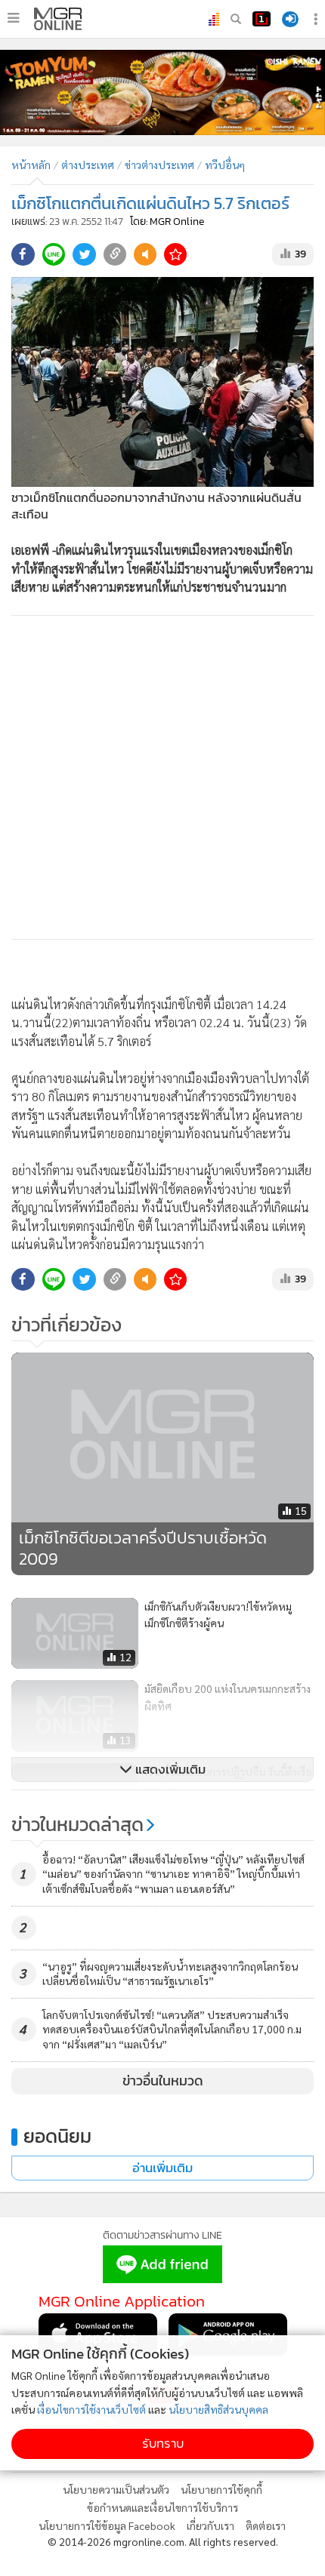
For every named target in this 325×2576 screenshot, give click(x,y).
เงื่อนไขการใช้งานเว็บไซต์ (91, 2409)
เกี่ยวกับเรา (210, 2525)
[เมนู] (13, 18)
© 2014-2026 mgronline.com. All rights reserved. (163, 2541)
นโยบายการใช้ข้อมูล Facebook (107, 2525)
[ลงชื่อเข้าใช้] (290, 19)
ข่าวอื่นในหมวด (163, 2081)
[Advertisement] (162, 777)
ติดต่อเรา (266, 2525)
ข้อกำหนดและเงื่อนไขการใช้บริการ (162, 2507)
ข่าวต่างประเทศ (159, 165)
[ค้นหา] (236, 19)
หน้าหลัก (31, 165)
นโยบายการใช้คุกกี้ (221, 2489)
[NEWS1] (262, 19)
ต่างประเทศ (88, 165)
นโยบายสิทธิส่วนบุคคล (218, 2409)
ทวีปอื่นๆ (225, 165)
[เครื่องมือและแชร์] (317, 19)
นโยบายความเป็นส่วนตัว (116, 2489)
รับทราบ (163, 2444)
